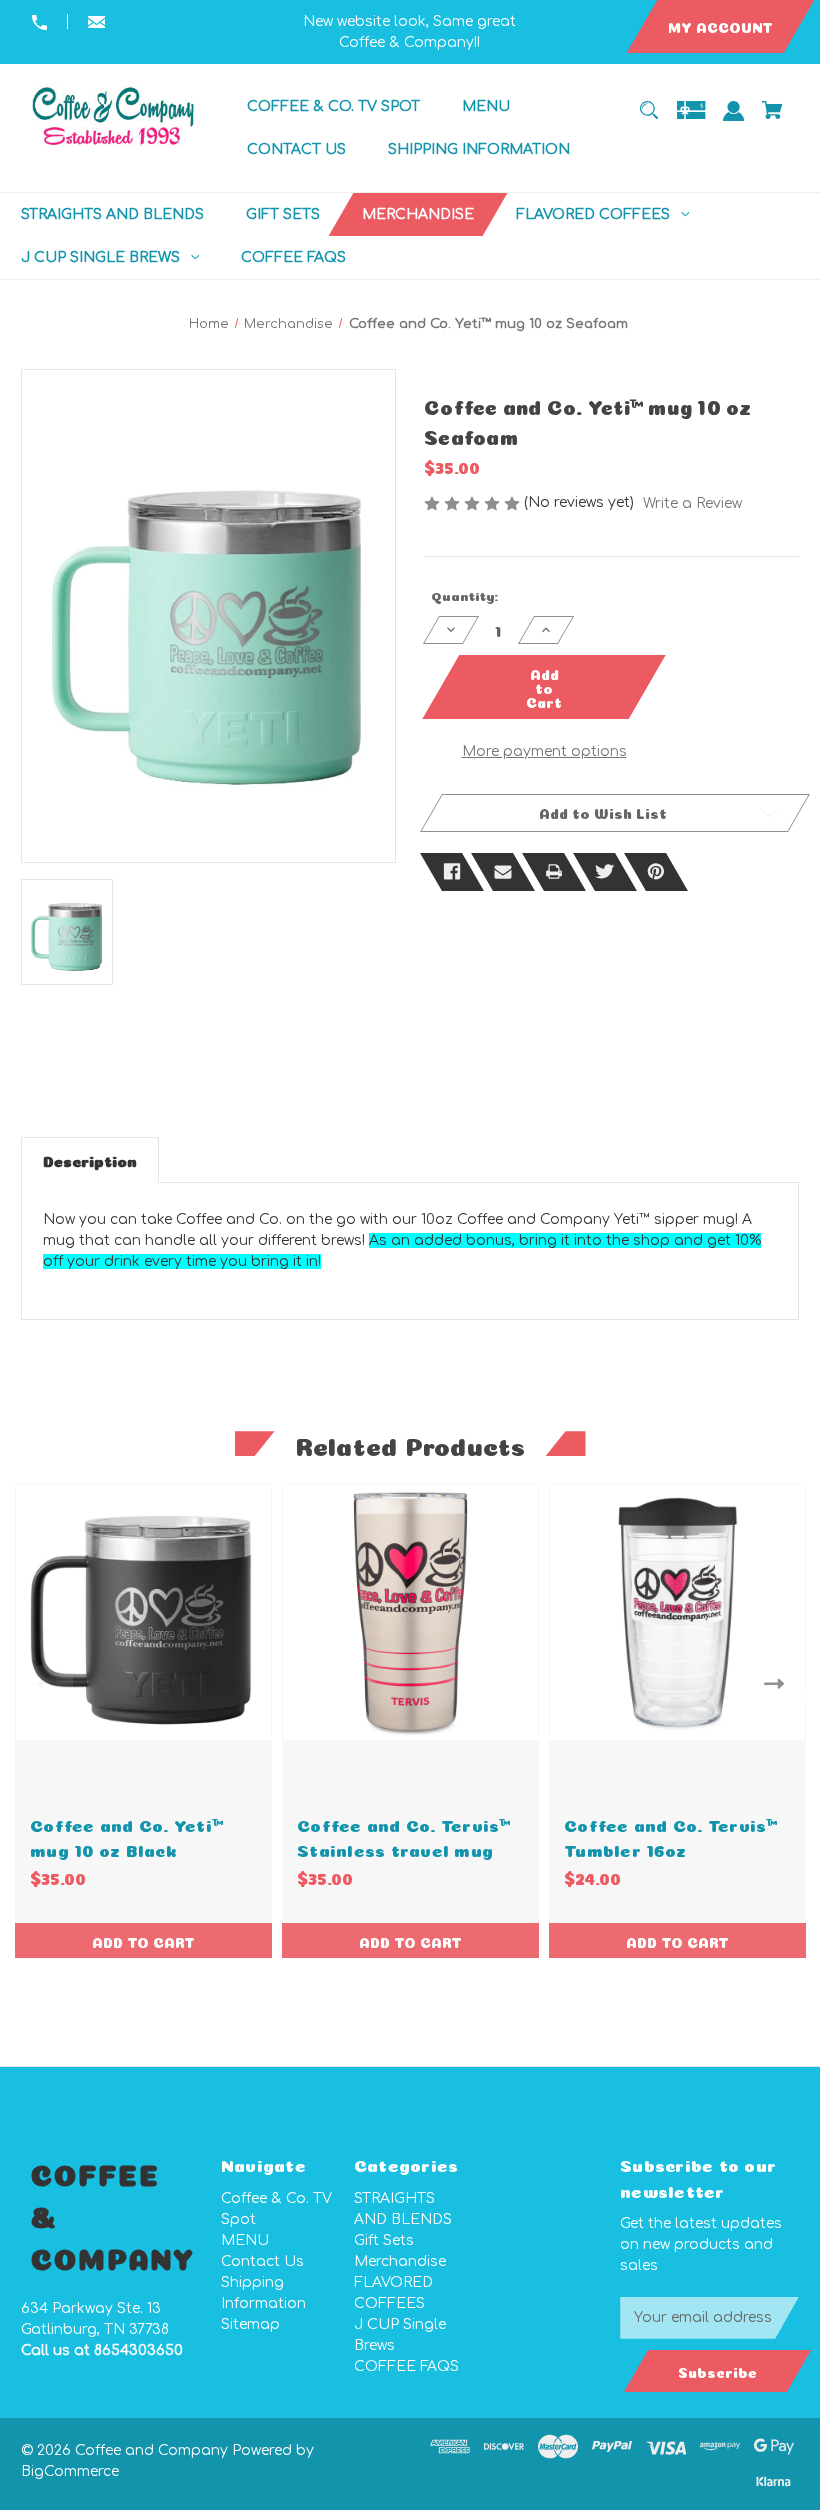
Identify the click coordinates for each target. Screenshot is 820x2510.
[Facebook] (452, 872)
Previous (41, 1683)
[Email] (503, 872)
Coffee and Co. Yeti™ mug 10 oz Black (126, 1836)
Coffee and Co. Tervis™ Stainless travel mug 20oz (404, 1848)
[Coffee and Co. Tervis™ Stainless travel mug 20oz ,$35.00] (410, 1612)
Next (778, 1683)
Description (90, 1159)
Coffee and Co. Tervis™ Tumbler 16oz (671, 1836)
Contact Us (262, 2261)
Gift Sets (384, 2240)
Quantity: (464, 594)
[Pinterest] (656, 872)
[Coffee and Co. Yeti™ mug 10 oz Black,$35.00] (143, 1612)
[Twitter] (605, 872)
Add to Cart (143, 1941)
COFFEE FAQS (406, 2366)
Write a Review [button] (692, 503)
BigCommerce (70, 2471)
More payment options (544, 751)
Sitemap (250, 2324)
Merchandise (400, 2261)
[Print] (554, 872)
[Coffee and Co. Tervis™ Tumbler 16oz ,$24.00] (677, 1612)
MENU (245, 2240)
